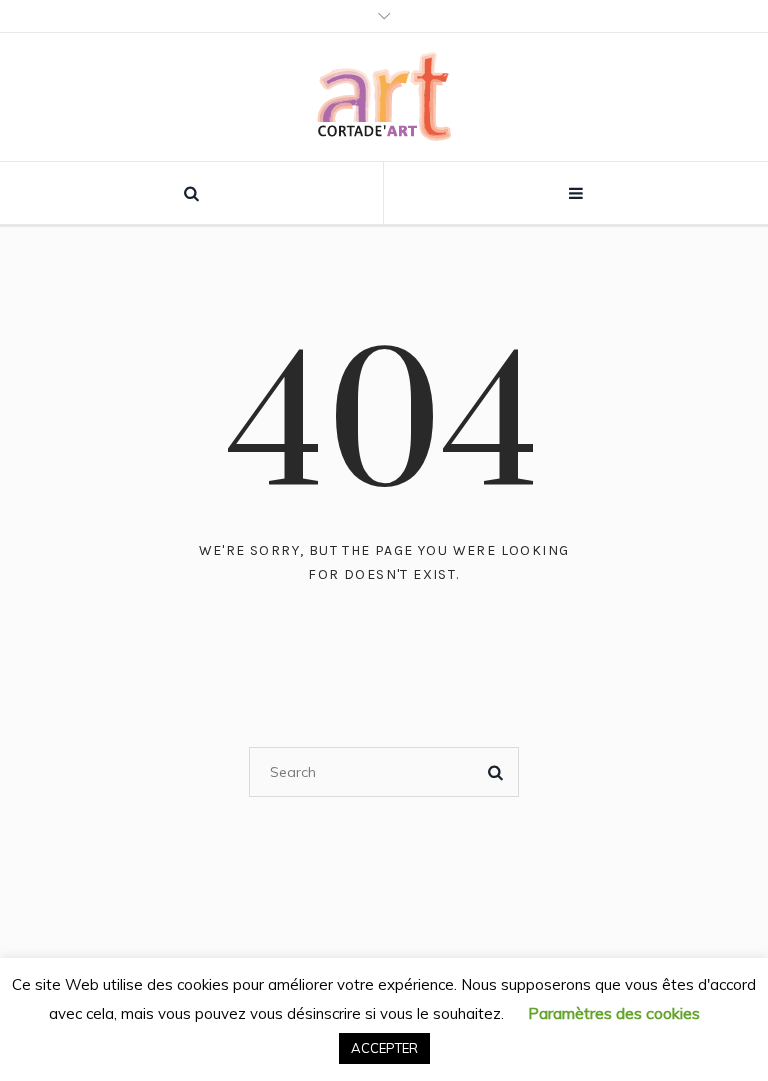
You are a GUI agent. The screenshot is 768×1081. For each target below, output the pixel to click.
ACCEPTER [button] (384, 1048)
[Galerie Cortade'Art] (384, 97)
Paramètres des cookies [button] (614, 1013)
